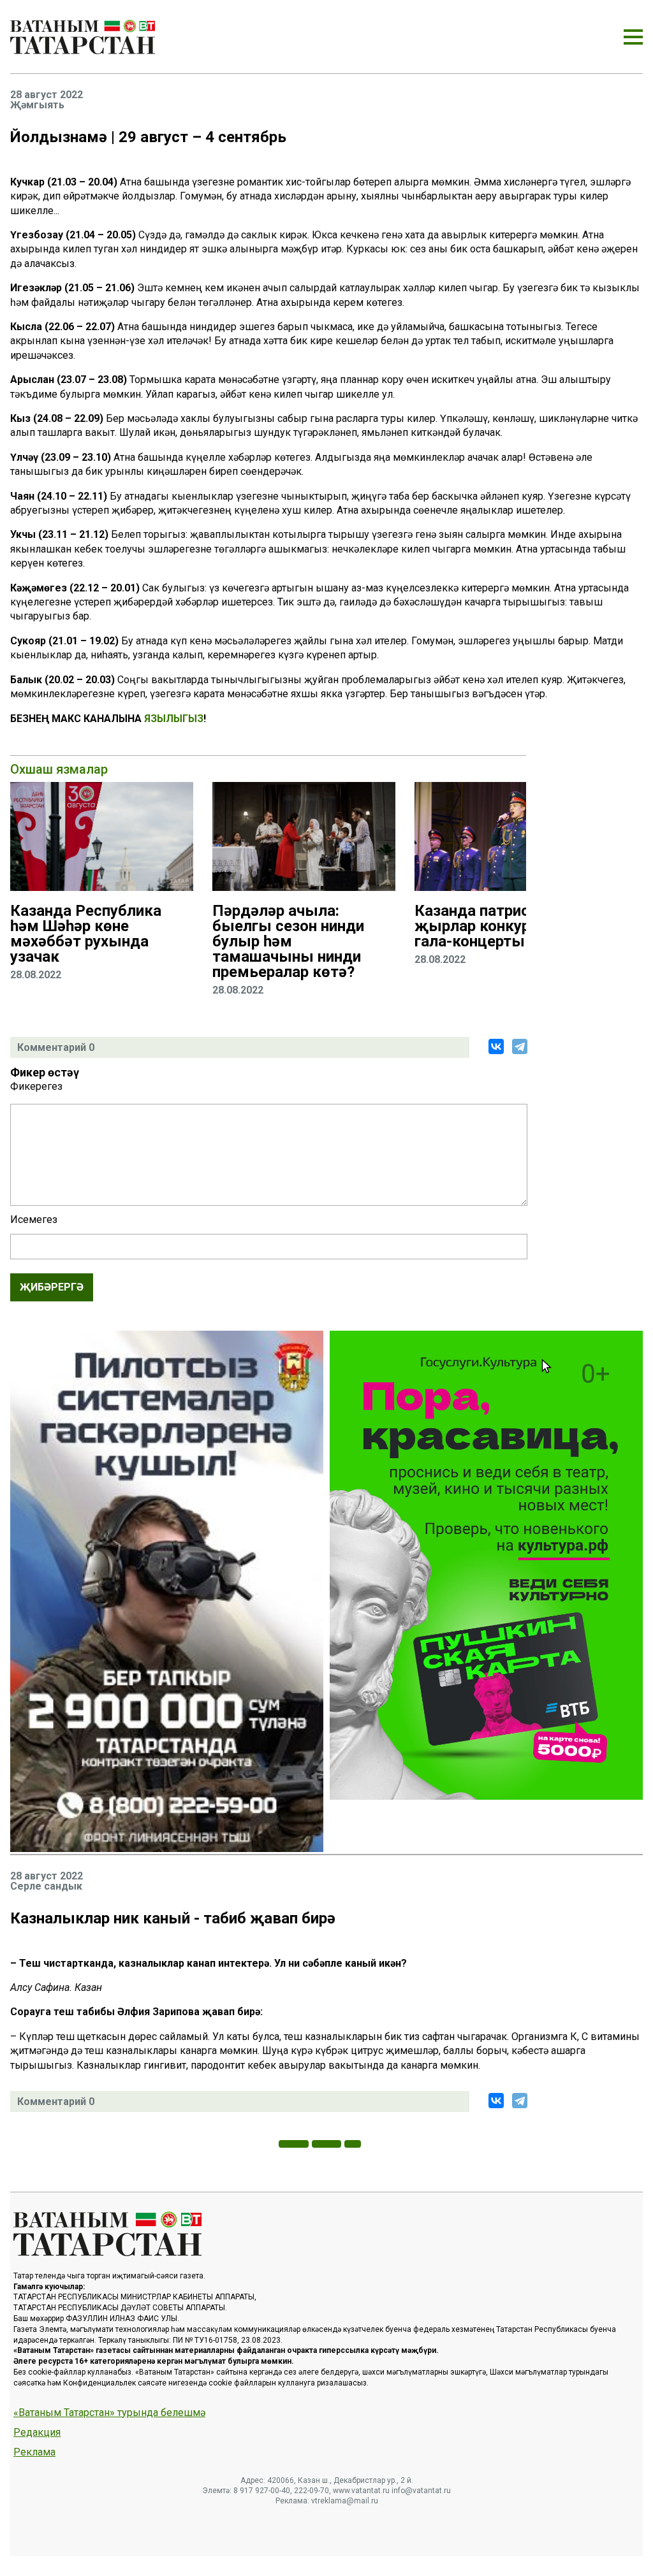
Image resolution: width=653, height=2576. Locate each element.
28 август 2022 (47, 95)
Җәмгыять (37, 105)
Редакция (37, 2433)
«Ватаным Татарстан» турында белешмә (109, 2413)
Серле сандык (46, 1886)
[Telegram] (520, 1046)
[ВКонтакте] (496, 1046)
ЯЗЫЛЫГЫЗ (174, 719)
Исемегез (34, 1220)
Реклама (34, 2452)
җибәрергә (52, 1287)
